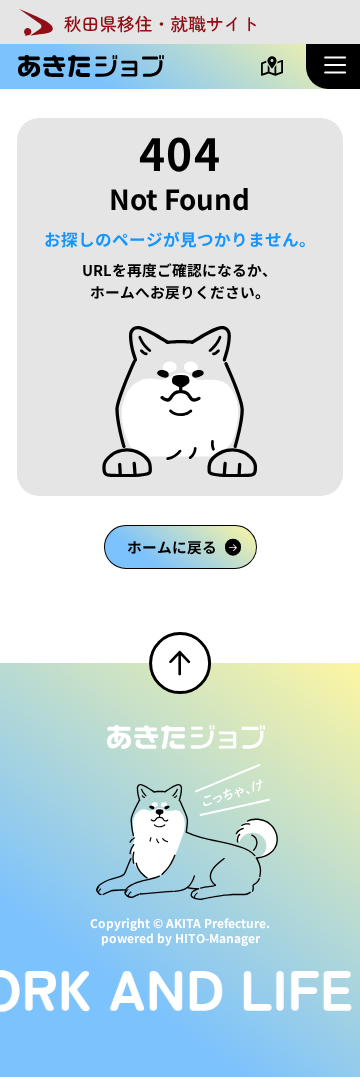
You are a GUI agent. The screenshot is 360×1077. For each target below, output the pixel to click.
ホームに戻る (172, 546)
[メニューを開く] (333, 66)
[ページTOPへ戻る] (180, 663)
